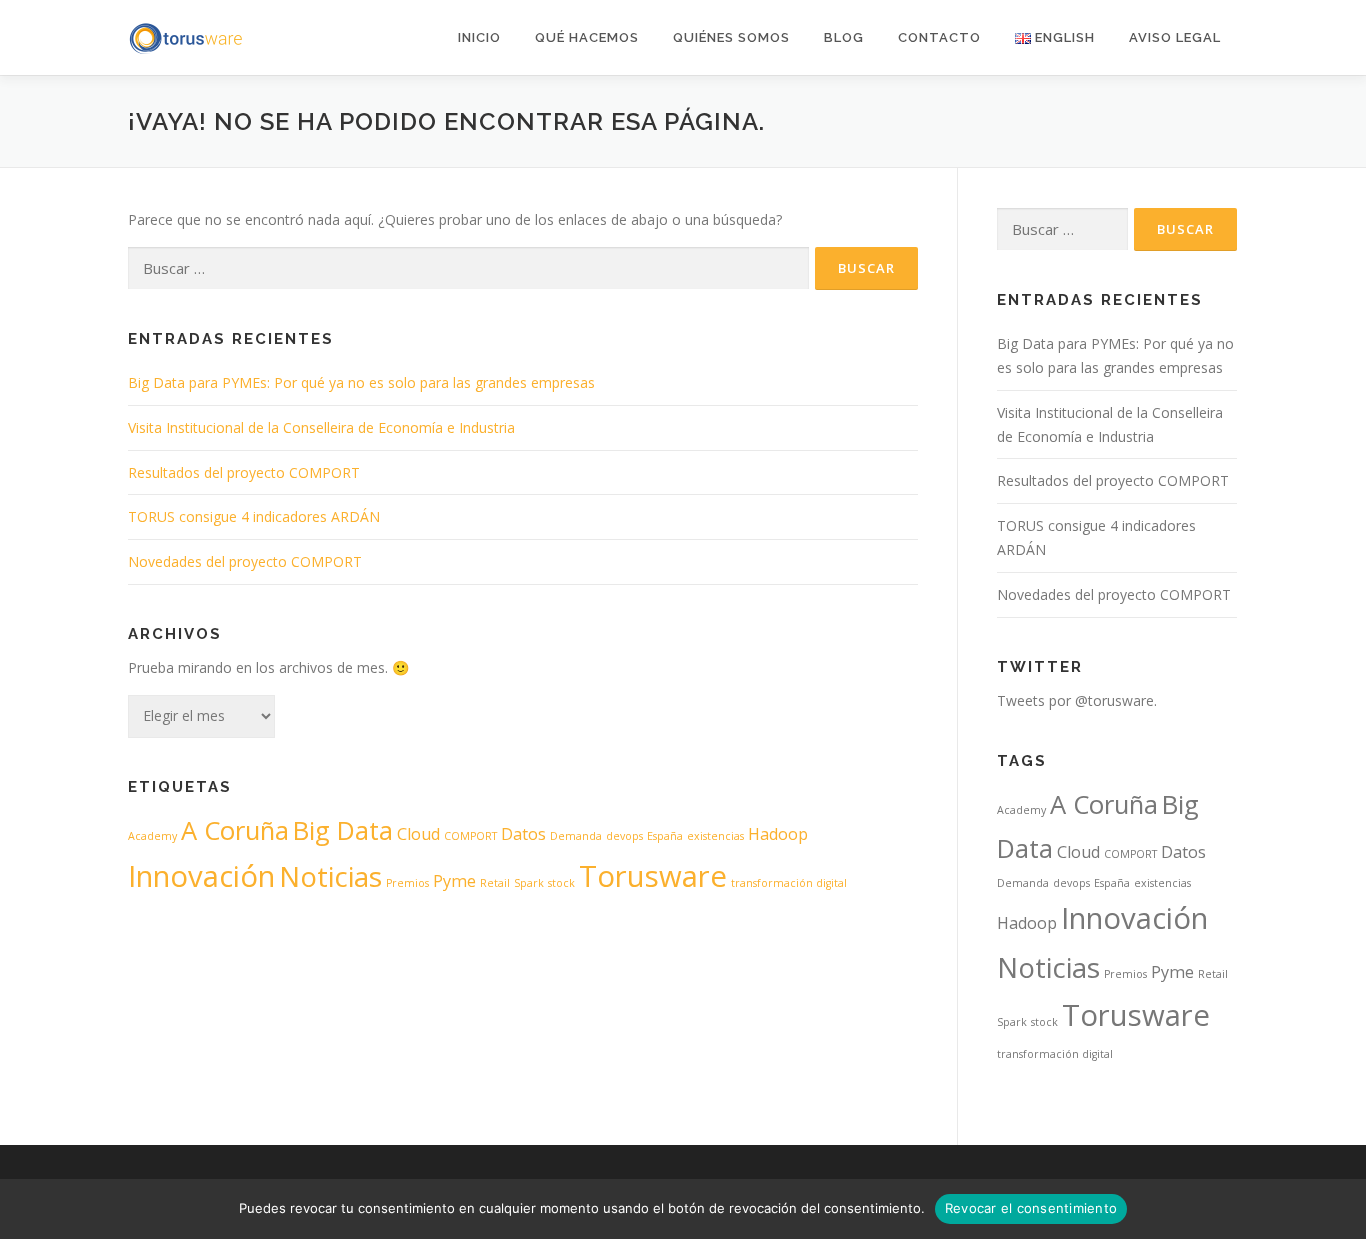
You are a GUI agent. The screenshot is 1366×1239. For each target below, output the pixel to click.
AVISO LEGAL (1175, 37)
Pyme (454, 881)
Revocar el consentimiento (1031, 1208)
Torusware (653, 876)
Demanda (576, 836)
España (665, 836)
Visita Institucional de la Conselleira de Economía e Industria (321, 427)
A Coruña (235, 830)
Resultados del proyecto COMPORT (244, 472)
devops (624, 836)
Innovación (201, 876)
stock (561, 883)
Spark (529, 883)
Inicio (479, 37)
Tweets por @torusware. (1077, 700)
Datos (523, 834)
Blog (844, 37)
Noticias (330, 876)
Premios (407, 883)
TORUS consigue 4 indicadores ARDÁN (254, 516)
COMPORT (470, 836)
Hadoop (778, 834)
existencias (715, 836)
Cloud (418, 834)
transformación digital (789, 883)
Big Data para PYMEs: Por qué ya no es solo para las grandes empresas (361, 382)
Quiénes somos (731, 37)
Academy (152, 836)
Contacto (939, 37)
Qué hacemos (587, 37)
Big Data (343, 830)
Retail (495, 883)
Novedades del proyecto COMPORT (245, 561)
